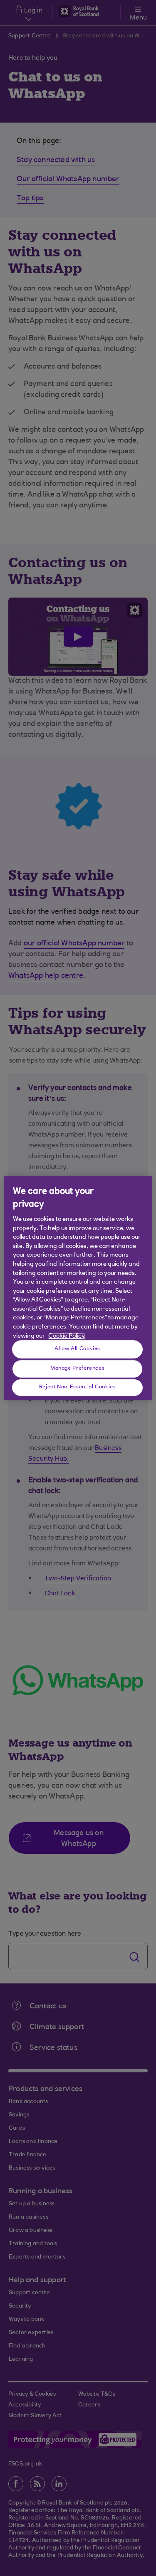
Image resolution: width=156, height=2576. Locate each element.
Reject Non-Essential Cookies (78, 1388)
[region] (78, 1288)
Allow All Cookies (77, 1349)
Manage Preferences (77, 1369)
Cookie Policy (67, 1336)
